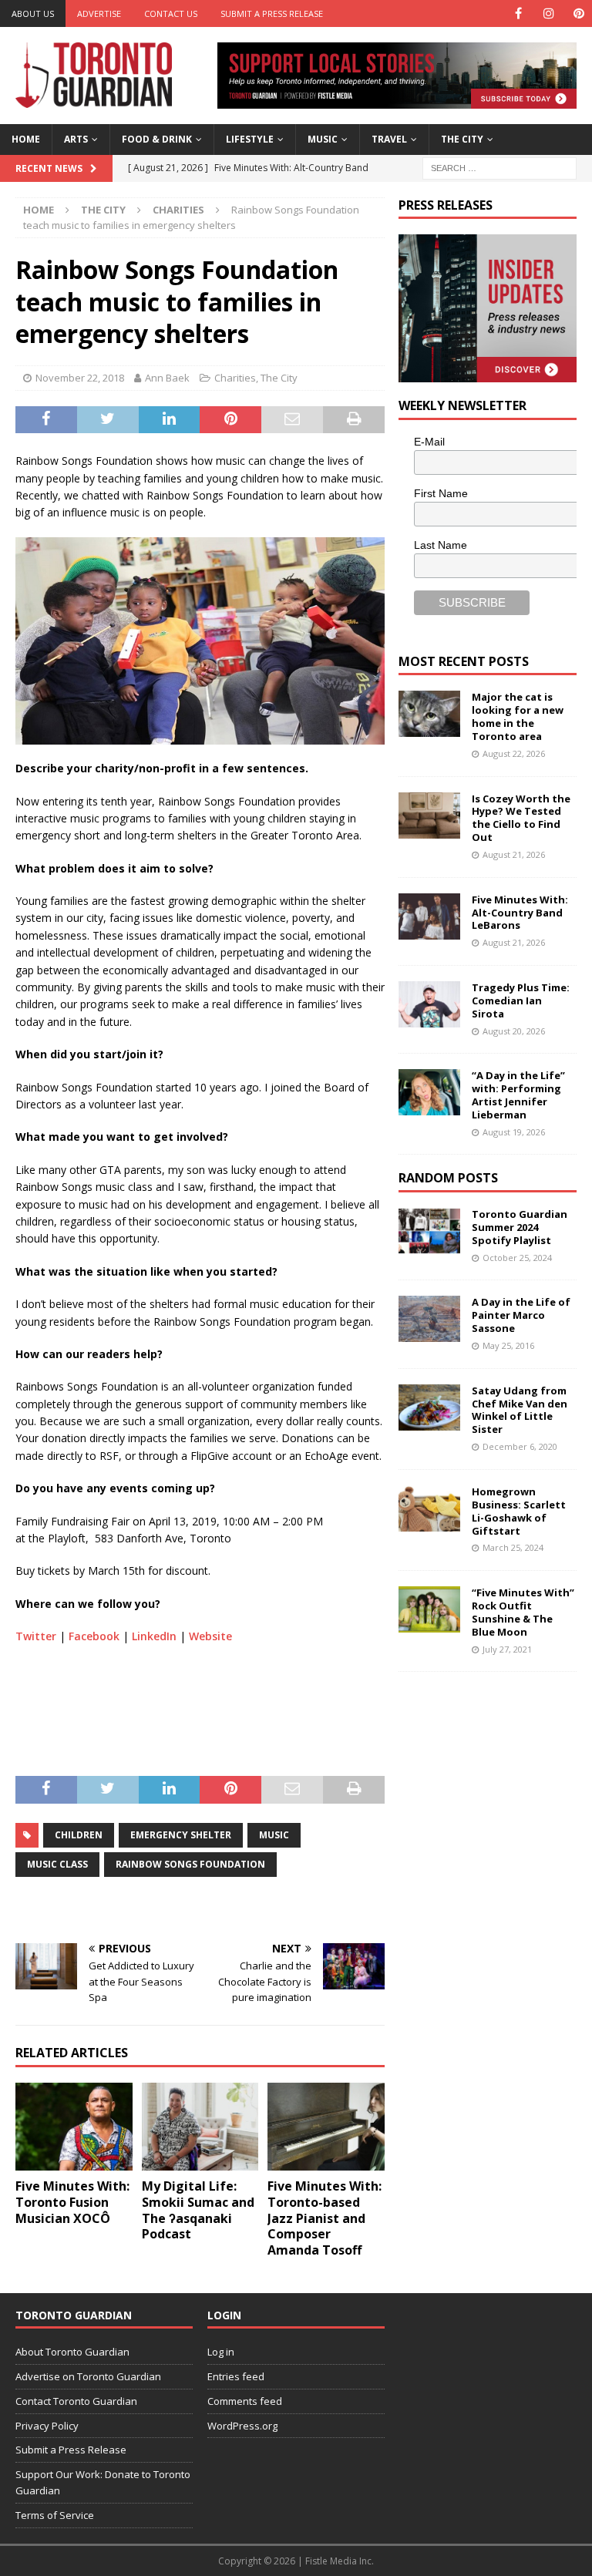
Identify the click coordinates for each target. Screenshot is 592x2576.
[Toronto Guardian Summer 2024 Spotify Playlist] (429, 1231)
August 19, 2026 (514, 1132)
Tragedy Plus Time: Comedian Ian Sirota (521, 1000)
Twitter (36, 1636)
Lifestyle (250, 139)
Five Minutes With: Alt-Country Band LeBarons (520, 913)
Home (26, 139)
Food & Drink (157, 139)
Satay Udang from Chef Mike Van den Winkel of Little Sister (520, 1410)
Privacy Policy (47, 2426)
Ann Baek (167, 378)
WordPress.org (242, 2426)
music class (57, 1864)
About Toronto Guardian (72, 2352)
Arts (76, 139)
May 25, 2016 (508, 1345)
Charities (235, 378)
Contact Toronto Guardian (76, 2401)
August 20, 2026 (514, 1031)
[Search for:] (499, 167)
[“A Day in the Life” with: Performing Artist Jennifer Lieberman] (429, 1092)
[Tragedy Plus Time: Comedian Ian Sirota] (429, 1004)
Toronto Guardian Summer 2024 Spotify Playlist (520, 1227)
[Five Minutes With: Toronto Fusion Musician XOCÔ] (74, 2127)
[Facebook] (518, 13)
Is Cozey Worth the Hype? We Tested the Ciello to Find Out (521, 818)
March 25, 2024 (513, 1547)
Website (210, 1636)
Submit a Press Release (272, 13)
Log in (221, 2352)
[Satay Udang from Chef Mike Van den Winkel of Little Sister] (429, 1407)
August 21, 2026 (514, 854)
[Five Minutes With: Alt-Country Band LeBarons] (429, 916)
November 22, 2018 (80, 378)
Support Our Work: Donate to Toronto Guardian (103, 2482)
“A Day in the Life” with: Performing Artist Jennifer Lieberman (518, 1095)
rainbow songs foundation (190, 1864)
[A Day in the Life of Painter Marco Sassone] (429, 1319)
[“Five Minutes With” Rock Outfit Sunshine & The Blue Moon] (429, 1609)
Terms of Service (55, 2515)
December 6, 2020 (520, 1446)
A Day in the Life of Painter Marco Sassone (521, 1315)
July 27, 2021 (507, 1649)
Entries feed (236, 2376)
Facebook (94, 1636)
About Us (33, 13)
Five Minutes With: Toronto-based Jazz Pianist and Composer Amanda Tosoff (325, 2218)
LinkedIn (154, 1636)
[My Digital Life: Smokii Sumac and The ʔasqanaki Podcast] (200, 2127)
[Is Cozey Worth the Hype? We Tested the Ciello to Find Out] (429, 816)
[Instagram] (548, 13)
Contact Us (171, 13)
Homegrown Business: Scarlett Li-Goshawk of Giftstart (519, 1511)
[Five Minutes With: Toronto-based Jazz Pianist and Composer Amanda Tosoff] (326, 2127)
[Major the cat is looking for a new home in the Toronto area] (429, 714)
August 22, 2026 (514, 753)
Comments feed (245, 2401)
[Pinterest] (579, 13)
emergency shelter (181, 1835)
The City (462, 139)
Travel (389, 139)
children (79, 1835)
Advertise (99, 13)
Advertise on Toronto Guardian (88, 2376)
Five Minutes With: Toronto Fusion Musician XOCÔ (72, 2202)
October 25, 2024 (517, 1258)
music (274, 1835)
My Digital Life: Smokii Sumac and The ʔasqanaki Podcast (198, 2210)
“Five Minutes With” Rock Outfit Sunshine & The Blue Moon (523, 1612)
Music (323, 139)
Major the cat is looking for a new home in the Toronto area (518, 716)
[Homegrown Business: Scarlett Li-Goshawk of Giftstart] (429, 1508)
